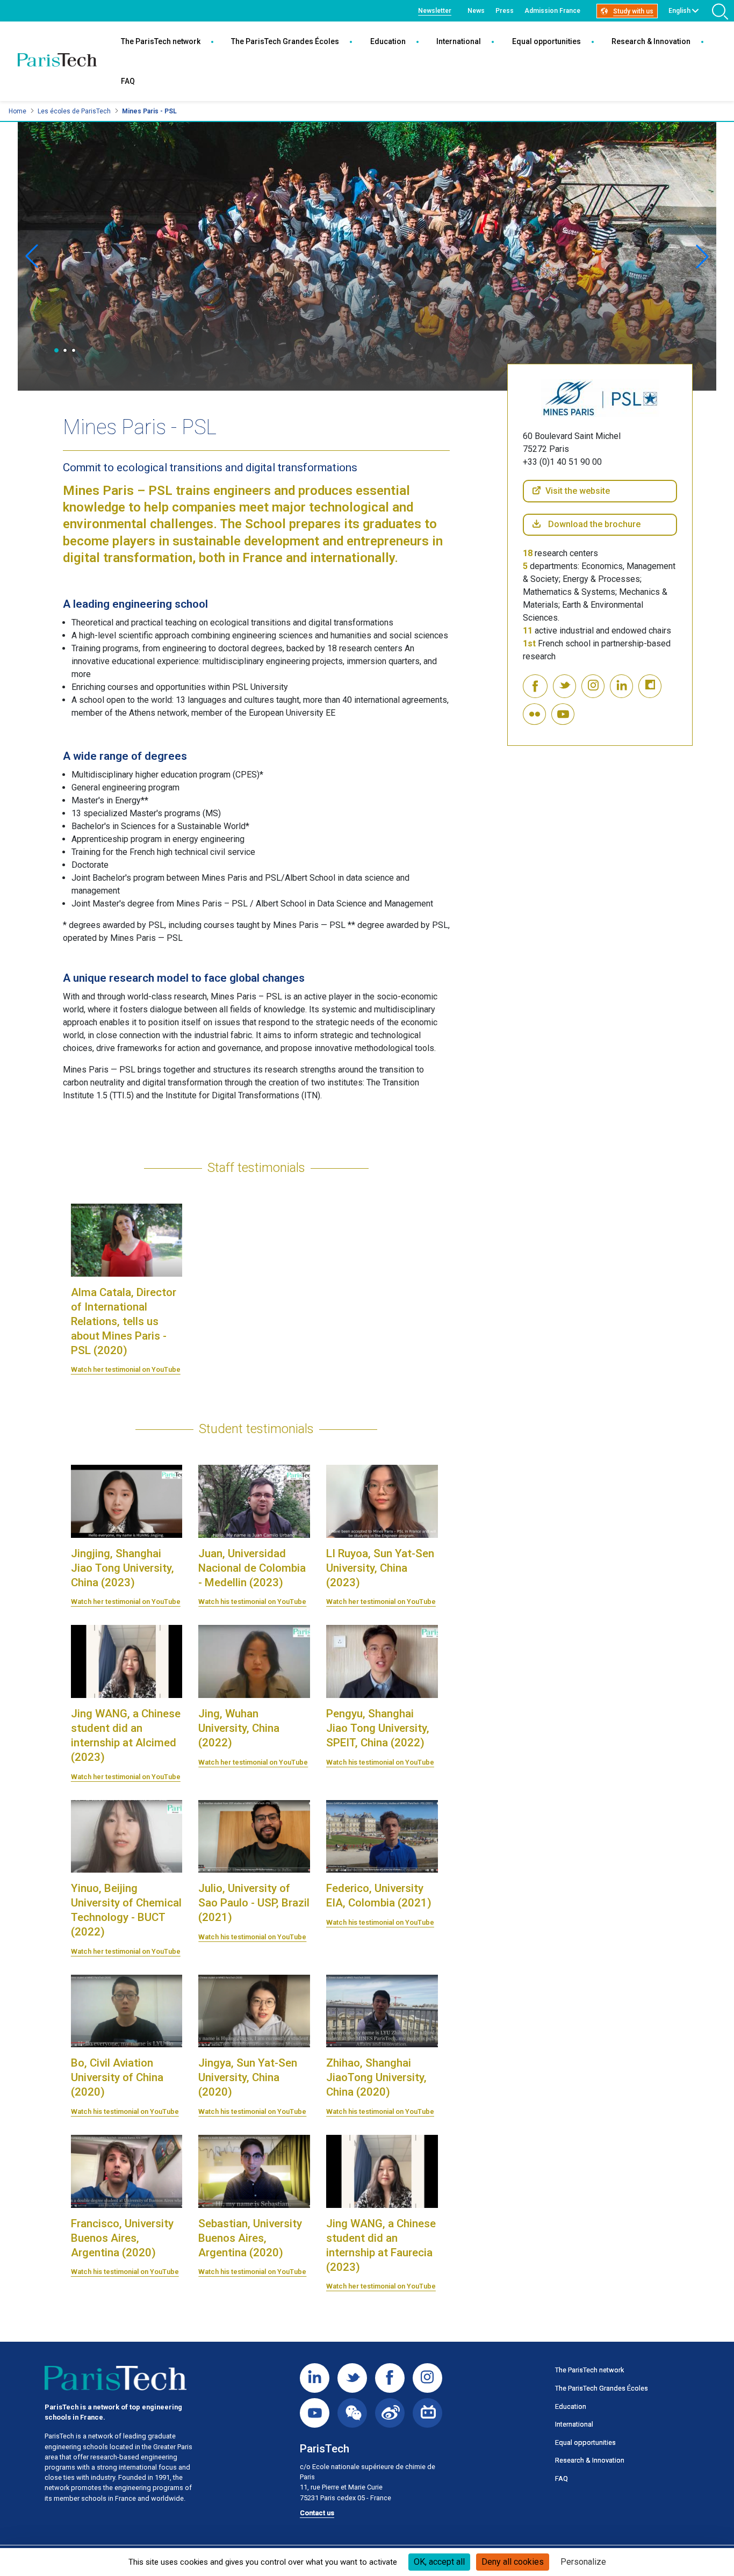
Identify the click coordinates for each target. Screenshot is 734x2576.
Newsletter (435, 11)
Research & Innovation (651, 41)
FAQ (128, 81)
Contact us (317, 2513)
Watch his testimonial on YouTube (252, 1602)
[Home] (57, 61)
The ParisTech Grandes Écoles (285, 41)
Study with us (633, 11)
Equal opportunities (546, 41)
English (679, 11)
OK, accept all (439, 2562)
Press (505, 11)
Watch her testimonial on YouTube (126, 1369)
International (459, 41)
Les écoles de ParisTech (74, 111)
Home (17, 111)
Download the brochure (594, 524)
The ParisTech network (161, 41)
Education (388, 41)
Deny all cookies (513, 2562)
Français (681, 23)
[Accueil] (116, 2378)
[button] (56, 350)
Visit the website (578, 491)
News (476, 11)
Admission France (552, 11)
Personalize (583, 2562)
